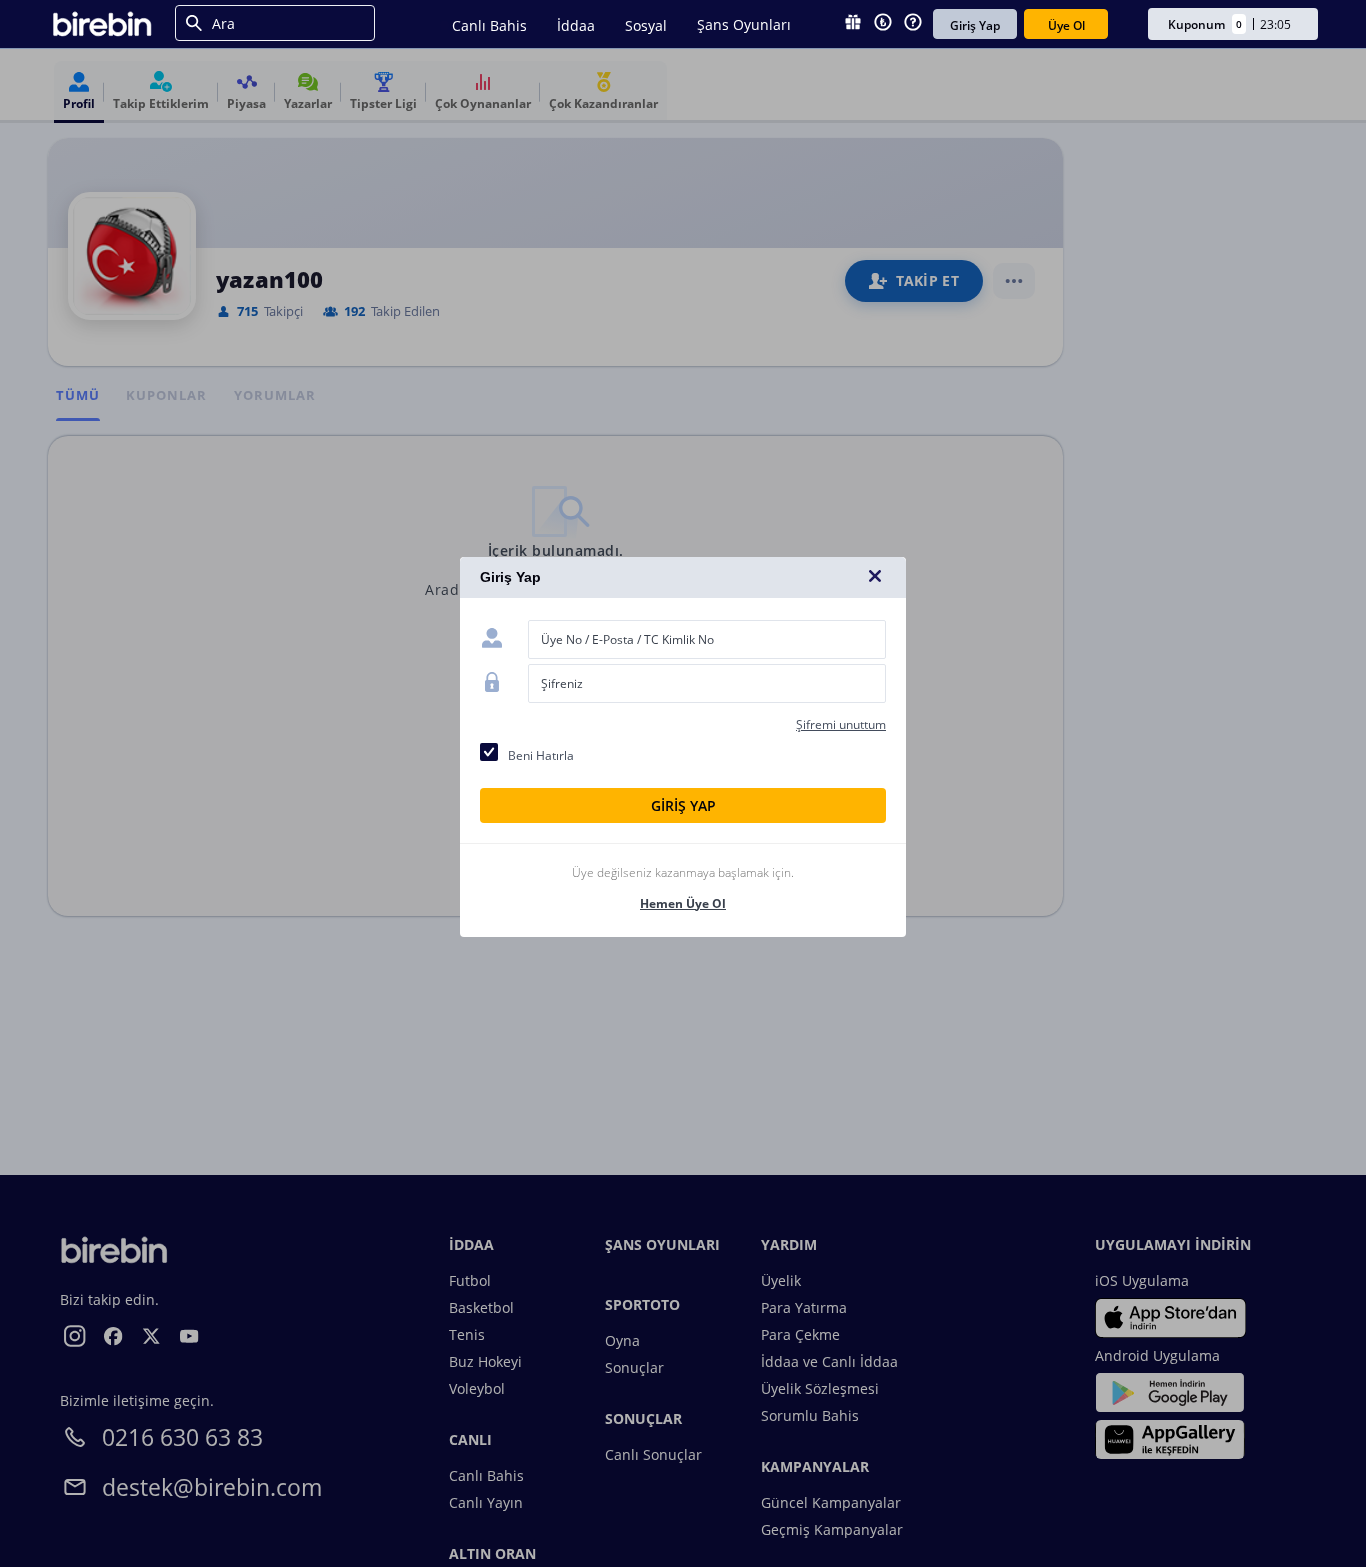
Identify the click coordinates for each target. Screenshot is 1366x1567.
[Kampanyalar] (853, 24)
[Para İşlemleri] (883, 24)
